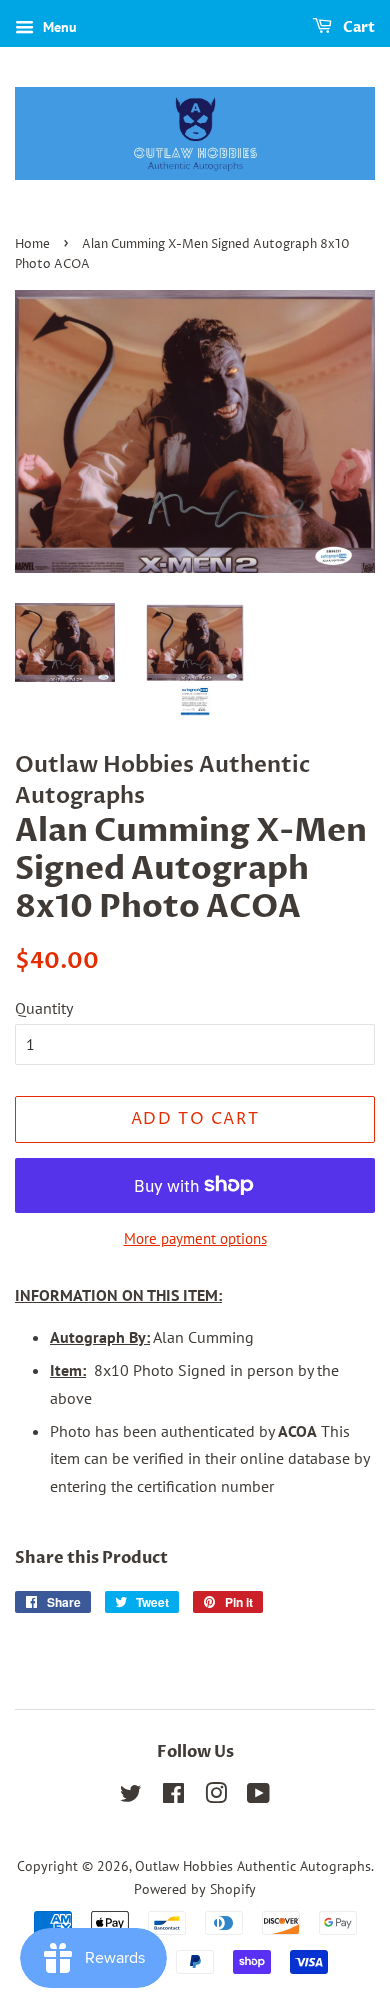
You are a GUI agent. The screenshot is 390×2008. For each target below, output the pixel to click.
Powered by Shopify (195, 1889)
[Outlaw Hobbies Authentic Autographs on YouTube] (258, 1797)
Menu (58, 27)
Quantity (44, 1008)
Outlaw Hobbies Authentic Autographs (253, 1866)
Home (32, 244)
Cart (357, 27)
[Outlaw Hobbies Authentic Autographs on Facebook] (173, 1797)
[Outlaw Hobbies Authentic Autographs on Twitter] (131, 1797)
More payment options (195, 1238)
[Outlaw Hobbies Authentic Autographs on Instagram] (216, 1797)
